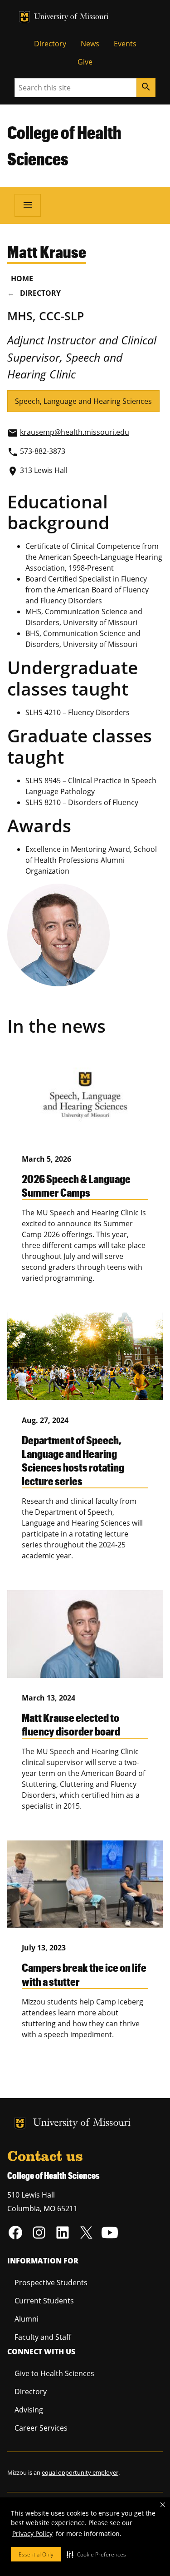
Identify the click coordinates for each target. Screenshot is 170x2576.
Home (22, 278)
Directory (50, 44)
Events (125, 44)
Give (85, 62)
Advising (29, 2410)
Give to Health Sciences (54, 2373)
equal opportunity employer (80, 2472)
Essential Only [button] (36, 2554)
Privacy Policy (32, 2534)
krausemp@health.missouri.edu (75, 432)
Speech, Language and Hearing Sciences (83, 401)
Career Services (41, 2428)
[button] (96, 2554)
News (90, 44)
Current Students (44, 2301)
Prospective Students (51, 2283)
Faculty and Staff (43, 2337)
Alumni (27, 2319)
